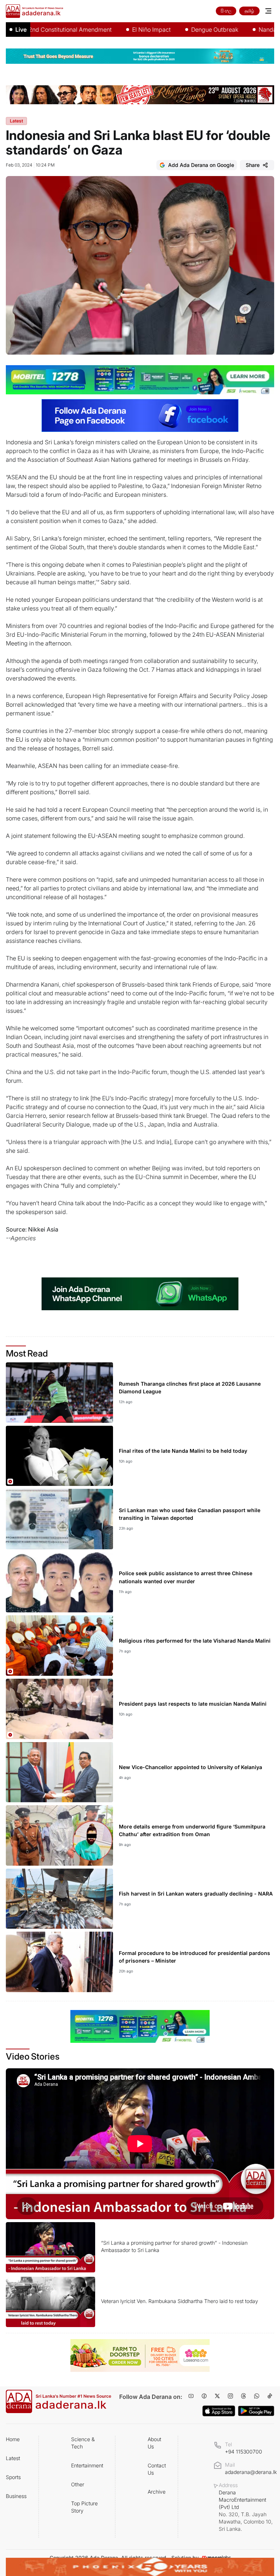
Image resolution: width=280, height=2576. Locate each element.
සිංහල (226, 11)
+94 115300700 (244, 2452)
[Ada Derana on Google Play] (256, 2411)
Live (21, 30)
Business (16, 2496)
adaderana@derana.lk (251, 2472)
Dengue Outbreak (179, 30)
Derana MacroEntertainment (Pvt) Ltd (246, 2511)
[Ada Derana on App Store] (219, 2411)
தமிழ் (249, 11)
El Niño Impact (116, 30)
